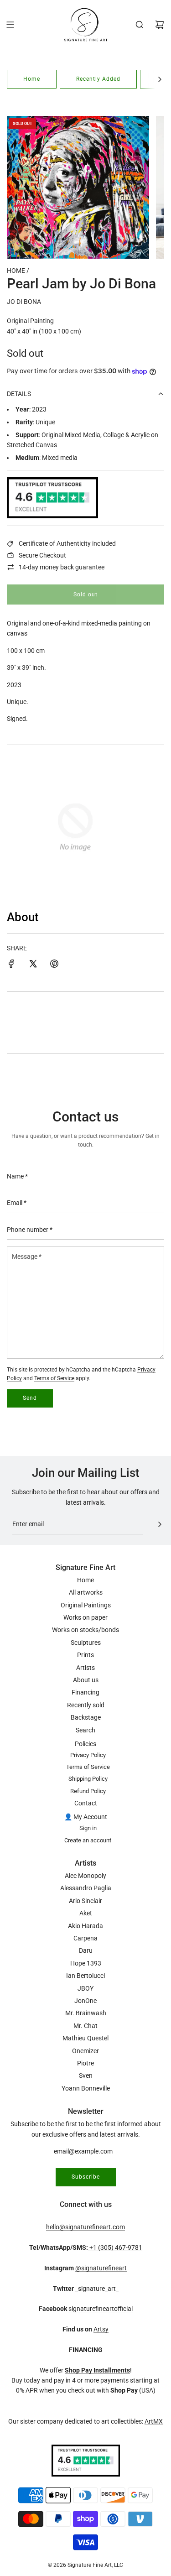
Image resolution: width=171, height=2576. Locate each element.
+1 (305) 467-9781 (115, 2247)
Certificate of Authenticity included (67, 543)
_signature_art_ (97, 2289)
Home (32, 79)
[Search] (140, 25)
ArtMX (154, 2421)
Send (30, 1398)
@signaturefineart (101, 2268)
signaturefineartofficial (101, 2309)
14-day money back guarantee (62, 567)
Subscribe (86, 2177)
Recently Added (98, 79)
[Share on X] (33, 965)
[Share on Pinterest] (54, 965)
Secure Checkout (42, 555)
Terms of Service (54, 1378)
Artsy (101, 2329)
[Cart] (160, 25)
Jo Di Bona (24, 302)
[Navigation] (10, 25)
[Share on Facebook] (11, 965)
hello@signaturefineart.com (85, 2227)
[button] (160, 79)
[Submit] (160, 1524)
